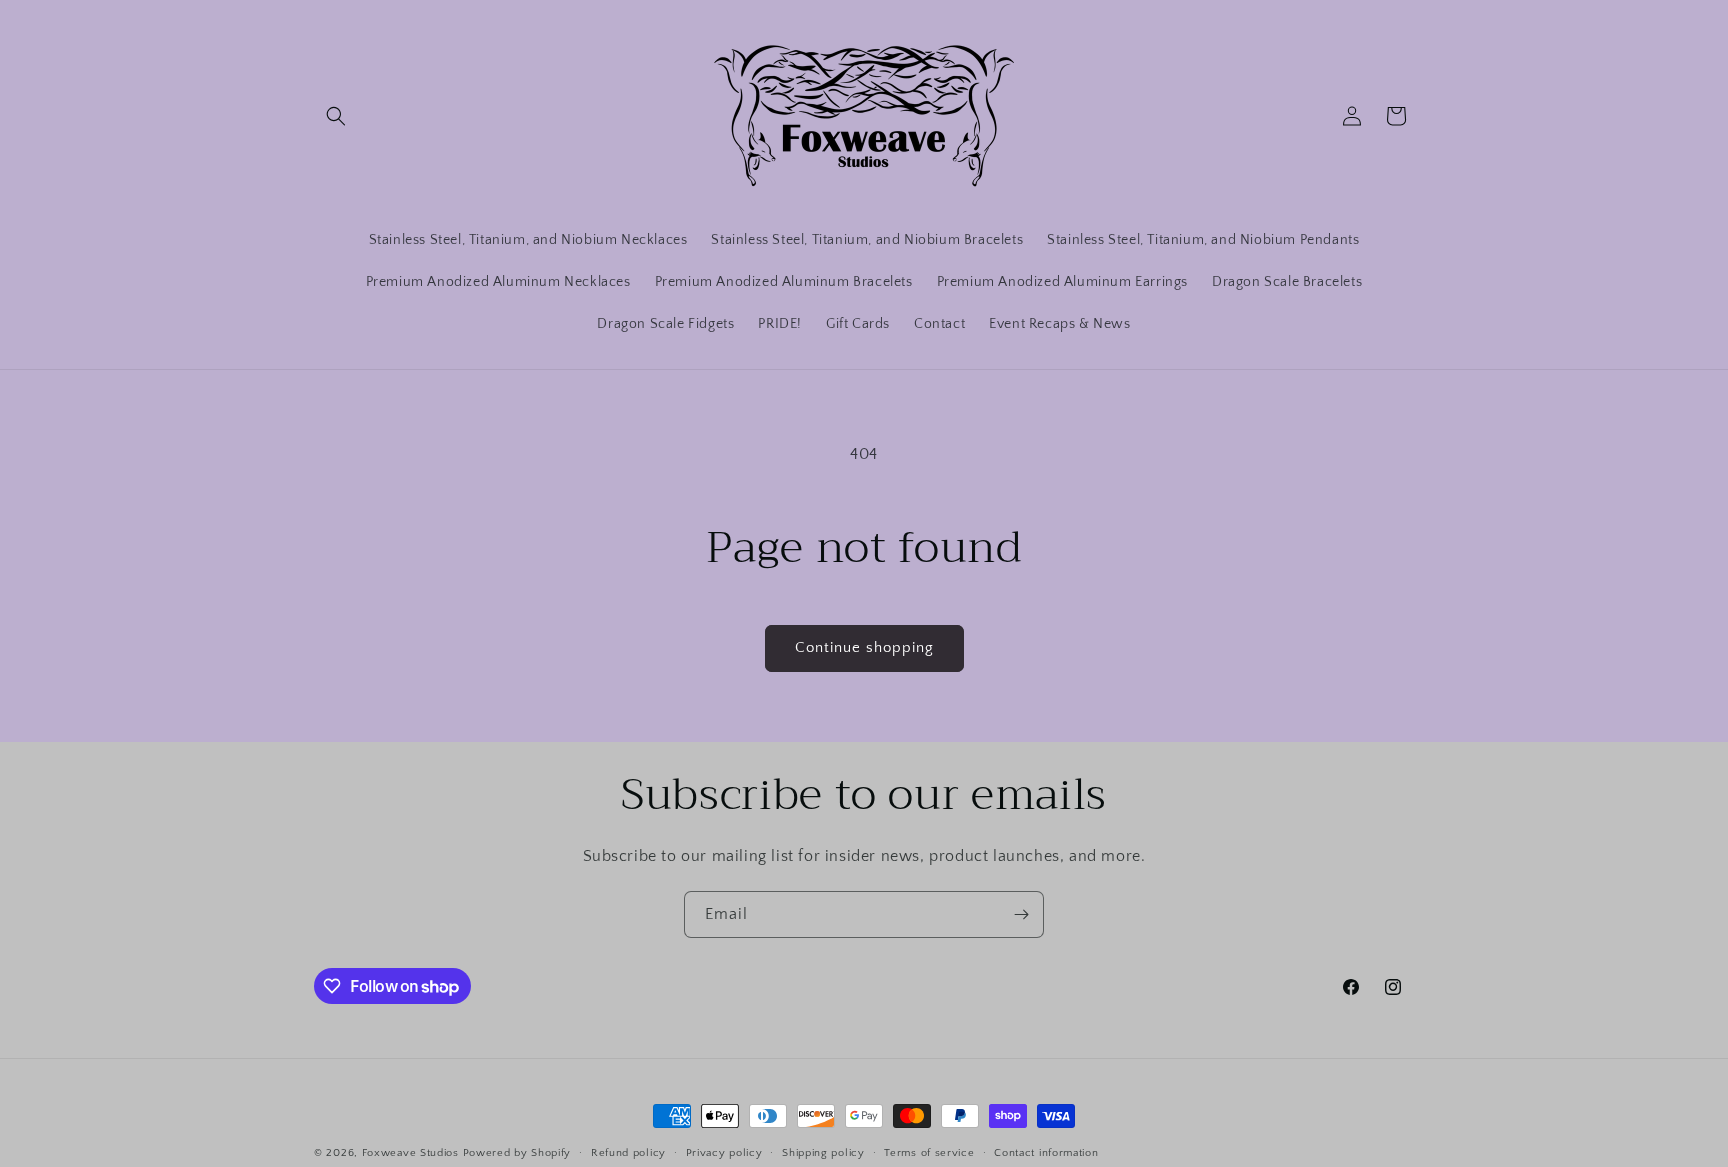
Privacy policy (724, 1153)
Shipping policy (823, 1153)
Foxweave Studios (410, 1153)
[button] (336, 116)
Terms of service (929, 1153)
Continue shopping (864, 647)
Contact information (1046, 1153)
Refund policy (628, 1153)
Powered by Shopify (517, 1153)
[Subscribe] (1021, 914)
